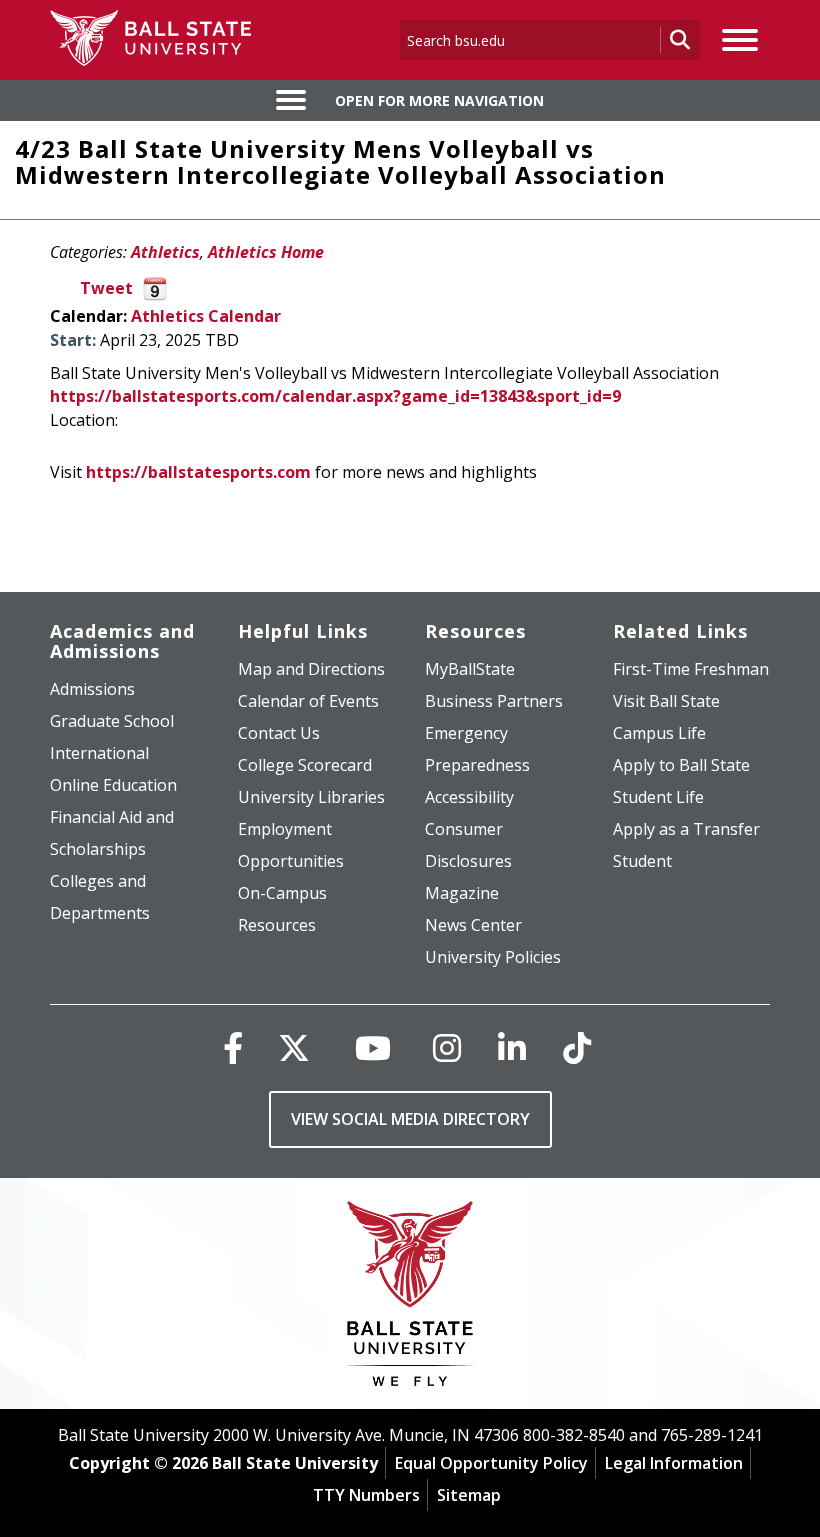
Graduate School (112, 721)
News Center (473, 925)
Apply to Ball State (681, 765)
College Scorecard (305, 765)
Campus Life (659, 733)
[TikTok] (577, 1047)
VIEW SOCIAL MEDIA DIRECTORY (410, 1119)
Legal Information (674, 1463)
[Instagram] (447, 1047)
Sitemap (469, 1495)
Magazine (462, 893)
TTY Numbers (366, 1495)
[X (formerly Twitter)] (294, 1047)
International (99, 753)
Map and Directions (311, 669)
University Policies (493, 957)
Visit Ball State (666, 701)
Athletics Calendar (206, 316)
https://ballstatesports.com (198, 472)
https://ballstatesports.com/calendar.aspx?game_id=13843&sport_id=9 (335, 396)
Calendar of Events (308, 701)
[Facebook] (233, 1047)
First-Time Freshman (691, 669)
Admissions (92, 689)
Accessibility (469, 797)
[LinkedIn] (512, 1047)
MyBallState (470, 669)
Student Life (658, 797)
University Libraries (311, 797)
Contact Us (279, 733)
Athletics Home (266, 252)
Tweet (106, 288)
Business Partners (494, 701)
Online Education (113, 785)
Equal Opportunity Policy (491, 1463)
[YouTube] (373, 1047)
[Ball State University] (410, 1298)
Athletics (165, 252)
